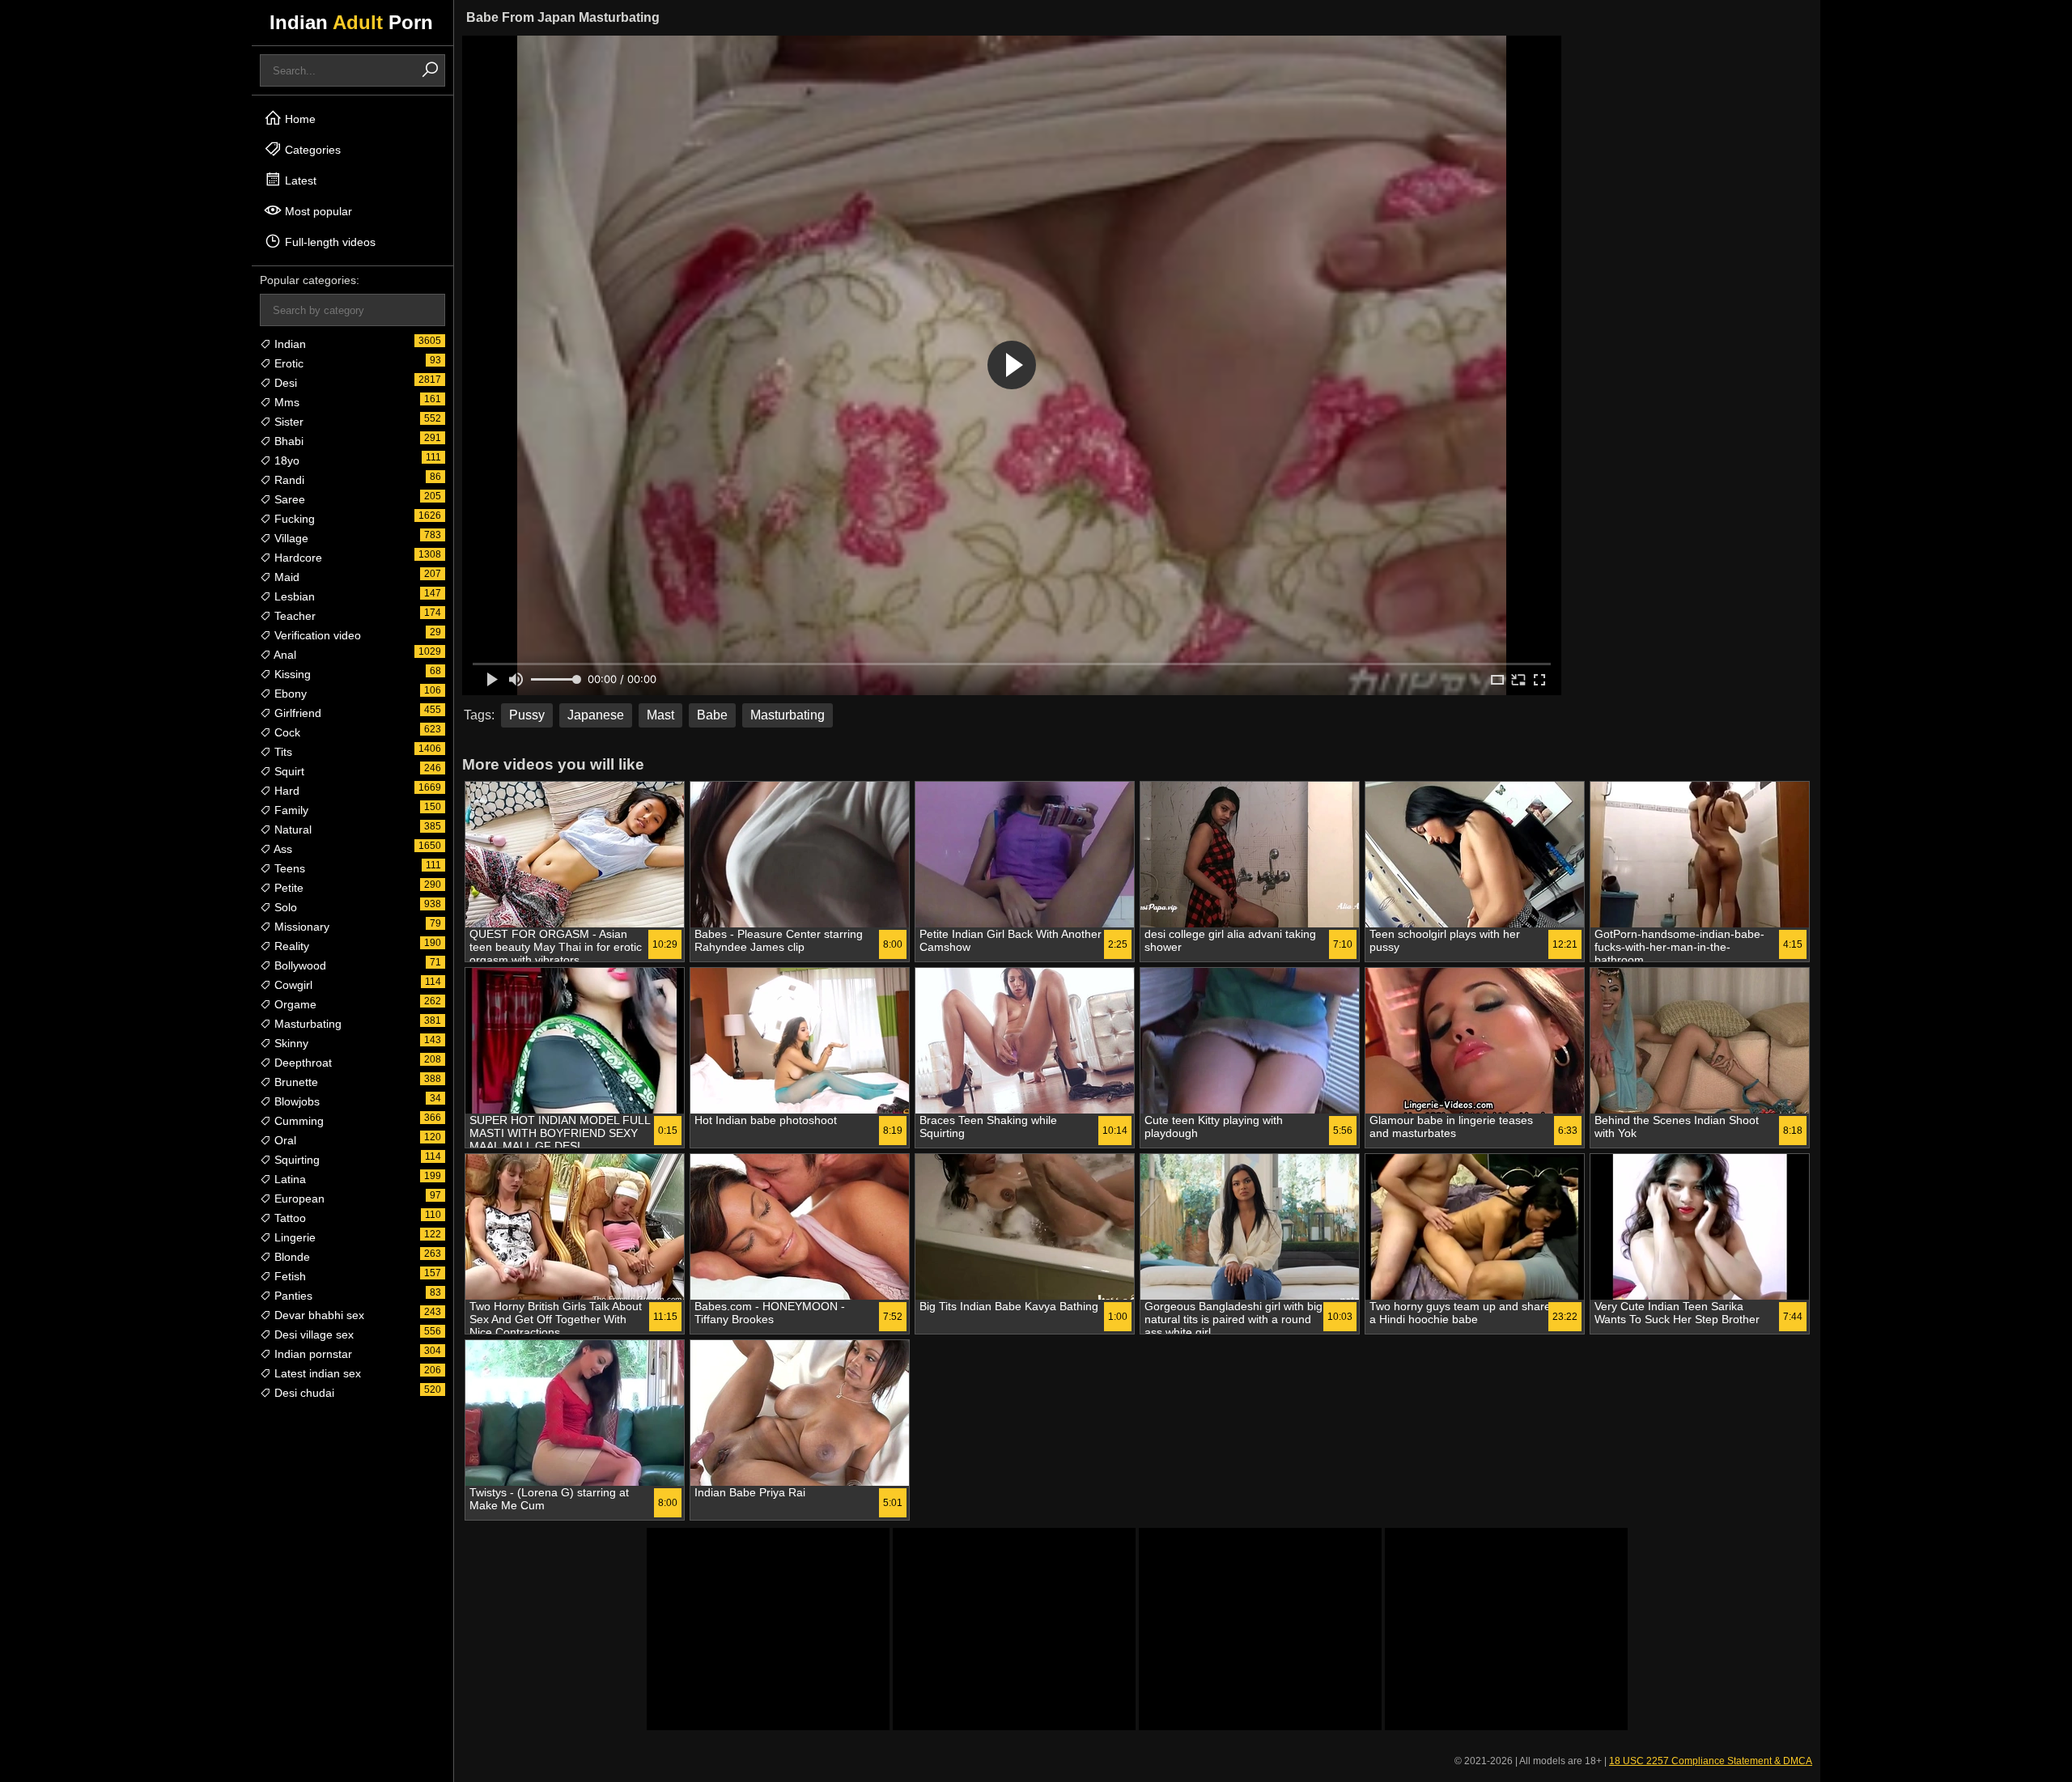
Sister (287, 422)
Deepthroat (301, 1063)
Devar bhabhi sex (318, 1315)
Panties (292, 1296)
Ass (282, 849)
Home (299, 119)
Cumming (297, 1121)
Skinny (290, 1043)
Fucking (293, 519)
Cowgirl (292, 985)
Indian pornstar (312, 1354)
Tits (282, 752)
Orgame (294, 1004)
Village (290, 538)
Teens (288, 868)
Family (290, 810)
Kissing (291, 674)
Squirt (288, 771)
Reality (290, 946)
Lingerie (293, 1237)
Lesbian (293, 596)
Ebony (289, 694)
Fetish (289, 1276)
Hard (285, 791)
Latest (299, 180)
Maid (285, 577)
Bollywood (299, 965)
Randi (288, 480)
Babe (712, 715)
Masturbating (306, 1024)
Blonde (291, 1257)
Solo (284, 907)
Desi (284, 383)
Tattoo (289, 1218)
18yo (285, 460)
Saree (288, 499)
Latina (289, 1179)
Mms (285, 402)
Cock (286, 732)
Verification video (316, 635)
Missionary (300, 927)
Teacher (293, 616)
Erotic (287, 363)
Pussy (527, 715)
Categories (311, 150)
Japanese (596, 715)
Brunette (295, 1082)
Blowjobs (295, 1101)
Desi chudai (303, 1393)
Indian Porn (351, 22)
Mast (660, 715)
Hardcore (297, 558)
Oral (284, 1140)
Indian (289, 344)
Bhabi (287, 441)
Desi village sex (312, 1334)
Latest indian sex (316, 1373)
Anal (284, 655)
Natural (291, 829)
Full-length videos (329, 242)
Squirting (295, 1160)
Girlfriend (296, 713)
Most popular (317, 211)
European (298, 1199)
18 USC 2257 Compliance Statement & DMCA (1711, 1761)
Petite (287, 888)
